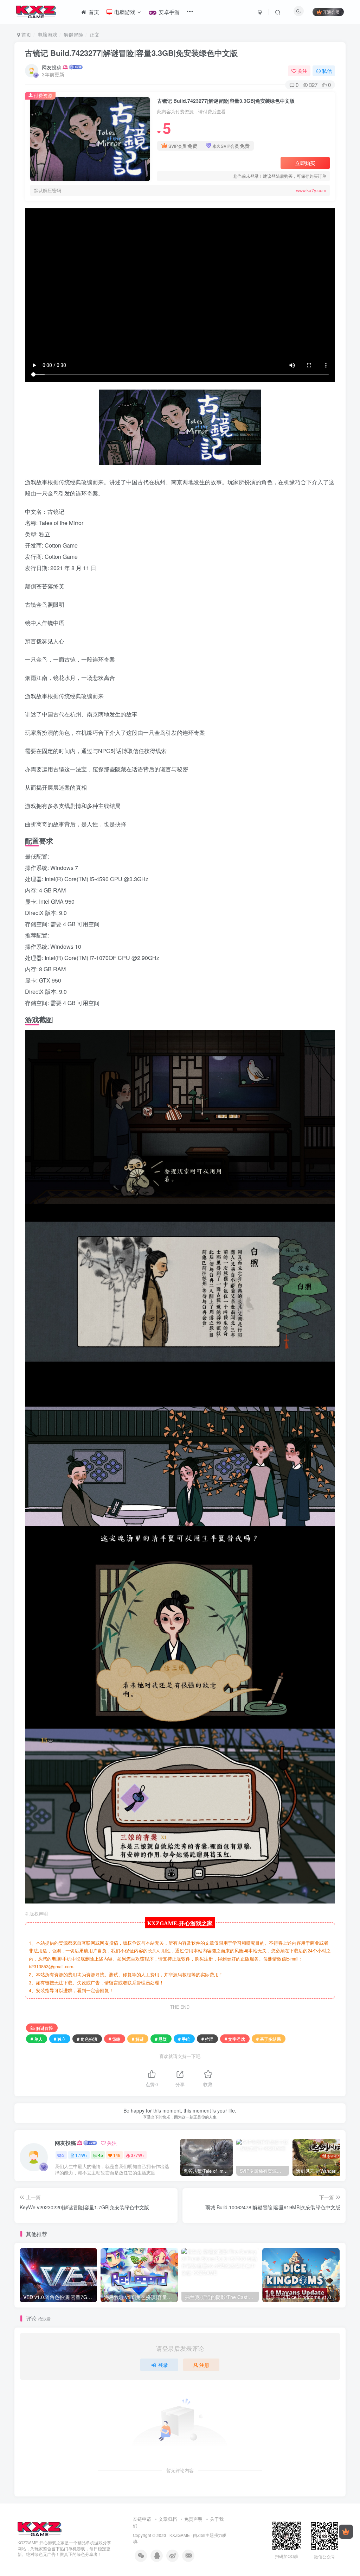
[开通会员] (346, 2532)
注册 (204, 2365)
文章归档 (168, 2519)
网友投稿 (52, 67)
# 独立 (60, 2039)
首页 (26, 34)
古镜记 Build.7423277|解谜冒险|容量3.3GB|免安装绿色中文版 (131, 53)
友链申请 (142, 2519)
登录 (163, 2365)
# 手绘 (184, 2039)
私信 (327, 71)
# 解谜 (138, 2039)
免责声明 (193, 2519)
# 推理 (207, 2039)
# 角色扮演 (87, 2039)
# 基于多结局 (269, 2039)
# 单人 (37, 2039)
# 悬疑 (161, 2039)
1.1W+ (81, 2155)
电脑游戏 (47, 34)
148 (117, 2155)
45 (101, 2155)
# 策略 (115, 2039)
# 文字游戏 (235, 2039)
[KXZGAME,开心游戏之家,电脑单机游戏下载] (40, 2528)
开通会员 (331, 12)
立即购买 (305, 163)
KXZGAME (180, 2535)
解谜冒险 (73, 34)
